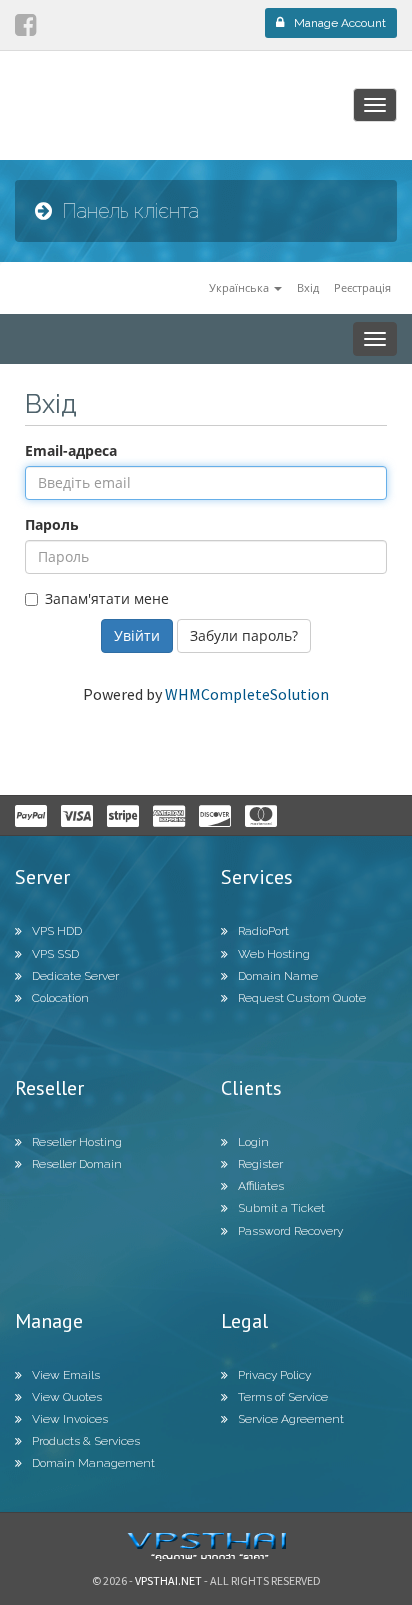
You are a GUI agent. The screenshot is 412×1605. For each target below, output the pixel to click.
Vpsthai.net (168, 1580)
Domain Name (278, 976)
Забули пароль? (244, 635)
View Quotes (67, 1397)
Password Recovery (290, 1231)
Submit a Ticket (281, 1208)
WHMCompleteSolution (247, 694)
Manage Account (340, 23)
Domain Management (93, 1463)
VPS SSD (55, 954)
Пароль (52, 524)
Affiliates (261, 1186)
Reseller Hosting (77, 1142)
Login (253, 1142)
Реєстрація (362, 287)
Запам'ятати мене (107, 598)
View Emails (66, 1375)
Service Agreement (291, 1419)
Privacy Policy (274, 1375)
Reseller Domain (77, 1164)
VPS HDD (57, 931)
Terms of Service (283, 1397)
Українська (240, 287)
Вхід (308, 287)
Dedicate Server (75, 976)
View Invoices (70, 1419)
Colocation (60, 998)
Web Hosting (274, 954)
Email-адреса (71, 450)
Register (260, 1164)
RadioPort (263, 931)
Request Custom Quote (302, 998)
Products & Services (86, 1441)
